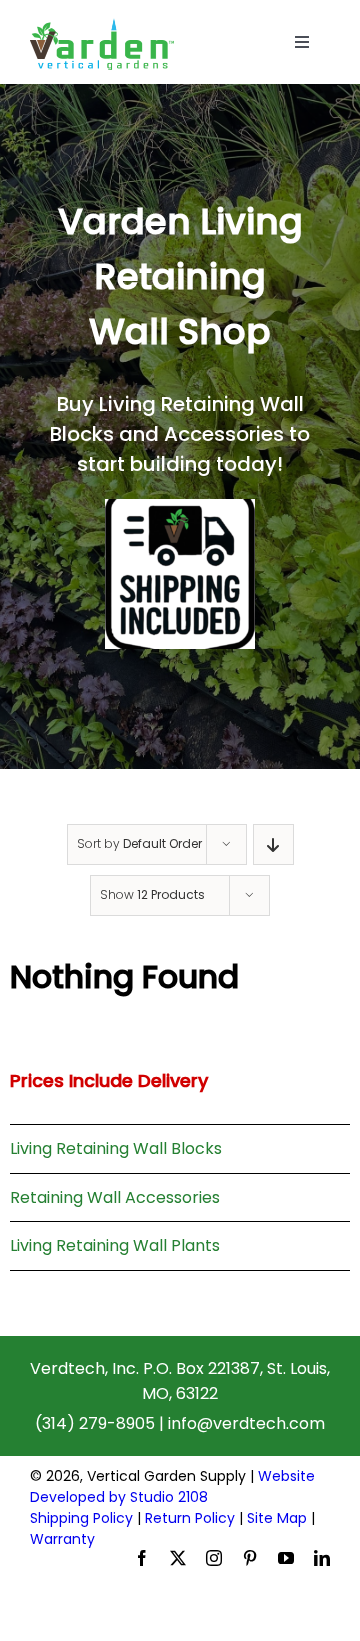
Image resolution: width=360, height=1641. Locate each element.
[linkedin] (322, 1558)
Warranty (62, 1539)
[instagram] (214, 1558)
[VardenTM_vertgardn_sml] (102, 25)
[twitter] (178, 1558)
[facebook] (142, 1558)
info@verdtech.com (246, 1423)
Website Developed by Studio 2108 (172, 1486)
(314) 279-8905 (95, 1423)
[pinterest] (250, 1558)
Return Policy (190, 1518)
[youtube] (286, 1558)
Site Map (277, 1518)
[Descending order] (273, 844)
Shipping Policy (81, 1518)
